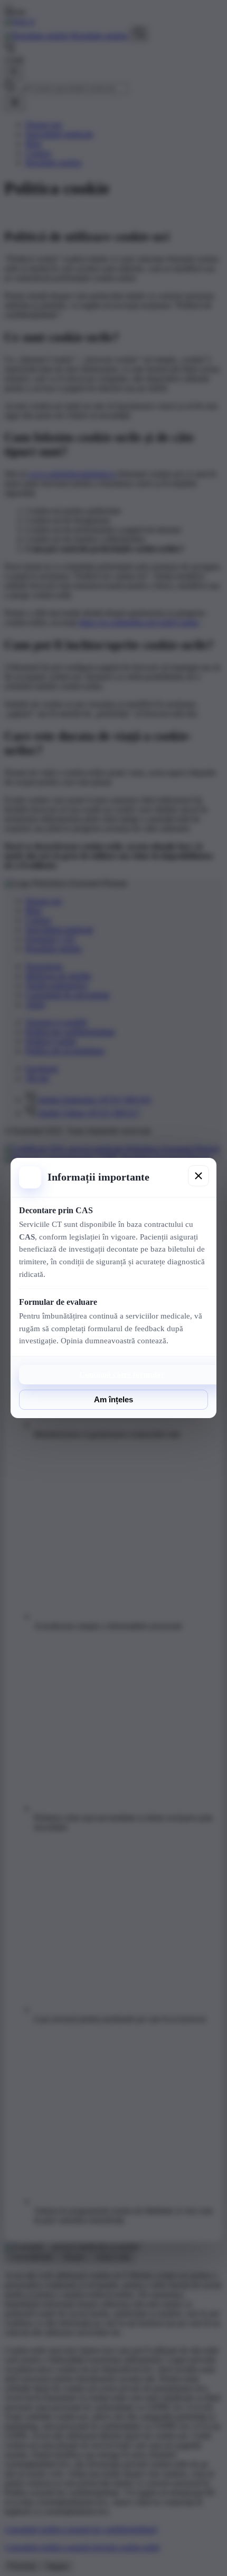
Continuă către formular (122, 1374)
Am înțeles (113, 1400)
